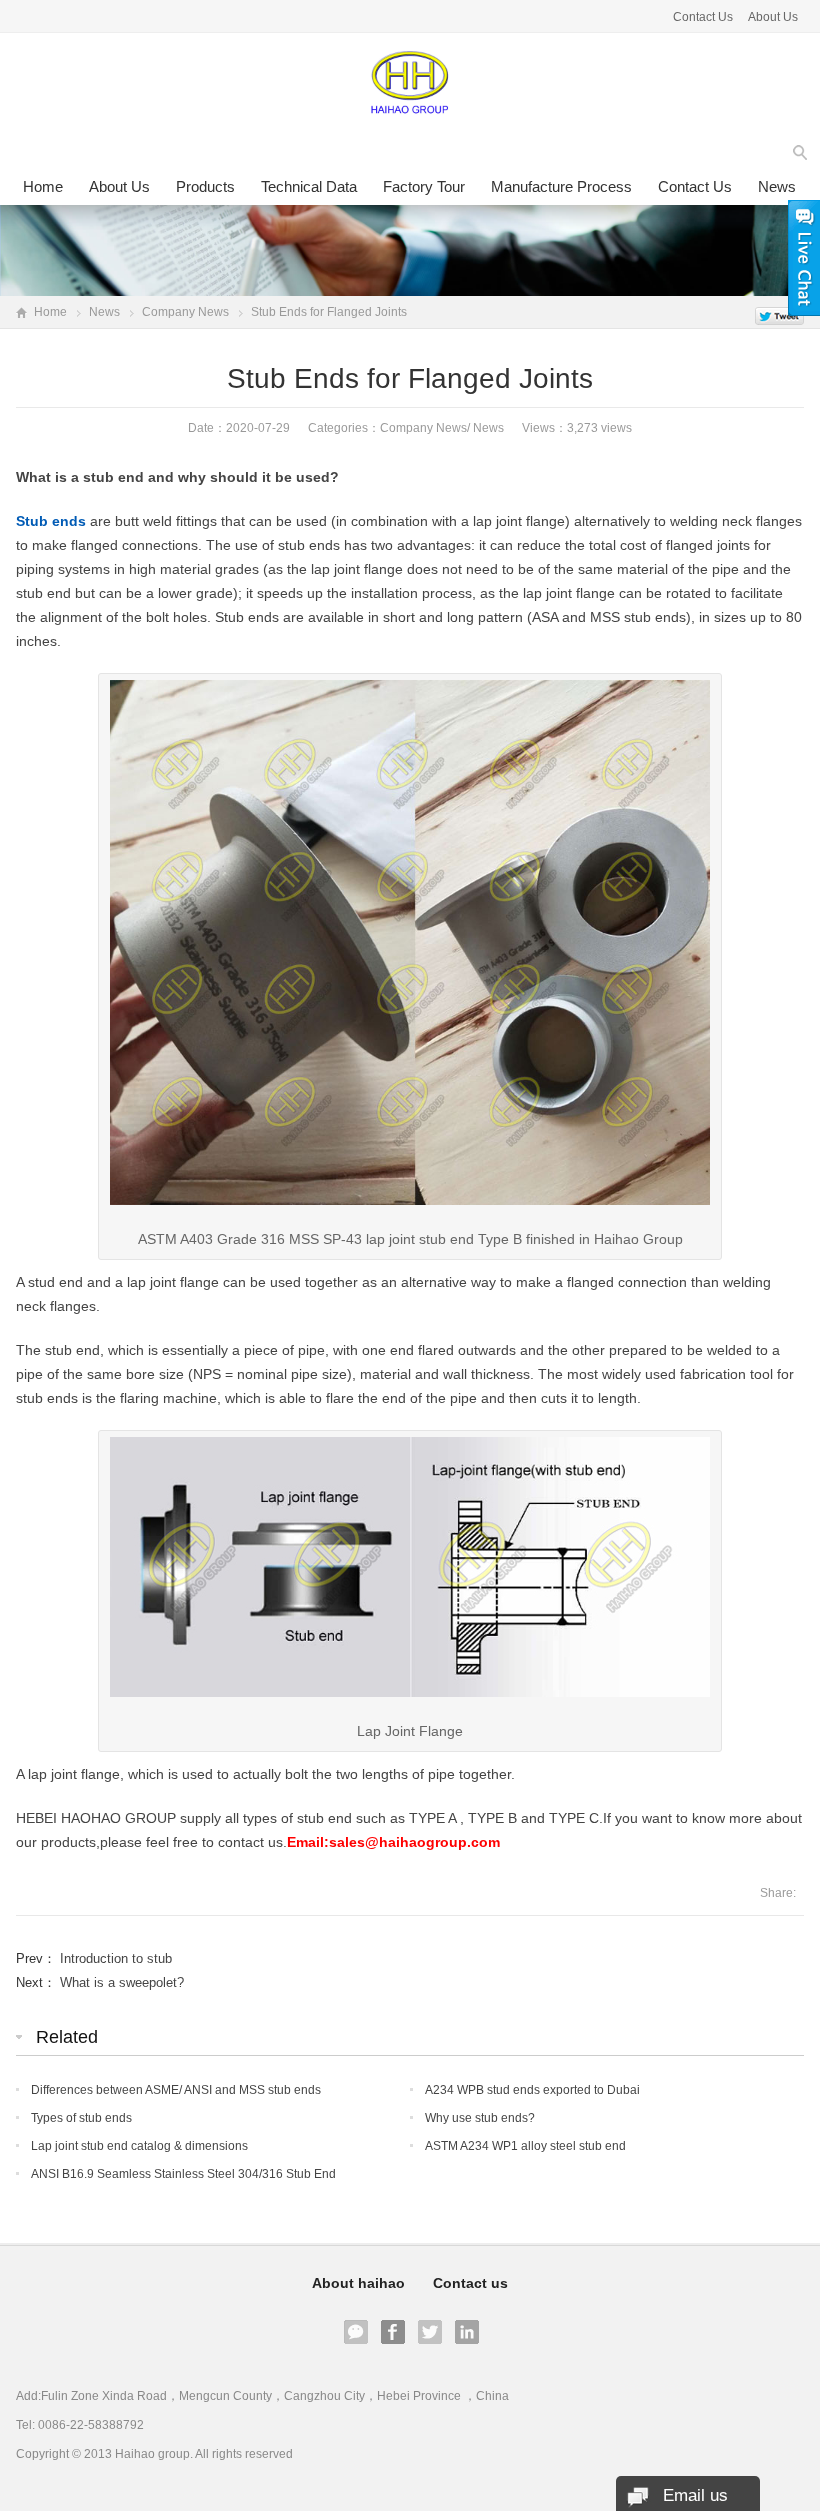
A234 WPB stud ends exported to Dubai (532, 2090)
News (777, 186)
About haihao (358, 2283)
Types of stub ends (81, 2118)
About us (119, 186)
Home (43, 186)
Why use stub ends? (480, 2118)
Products (205, 186)
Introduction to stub (116, 1958)
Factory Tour (424, 186)
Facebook (393, 2332)
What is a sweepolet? (122, 1982)
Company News (185, 312)
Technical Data (309, 186)
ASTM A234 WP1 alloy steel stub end (525, 2146)
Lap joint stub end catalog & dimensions (139, 2146)
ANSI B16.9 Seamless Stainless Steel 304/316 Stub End (183, 2174)
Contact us (695, 186)
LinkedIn (467, 2332)
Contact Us (703, 17)
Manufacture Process (561, 186)
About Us (773, 17)
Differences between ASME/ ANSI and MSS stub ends (176, 2090)
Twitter (430, 2332)
